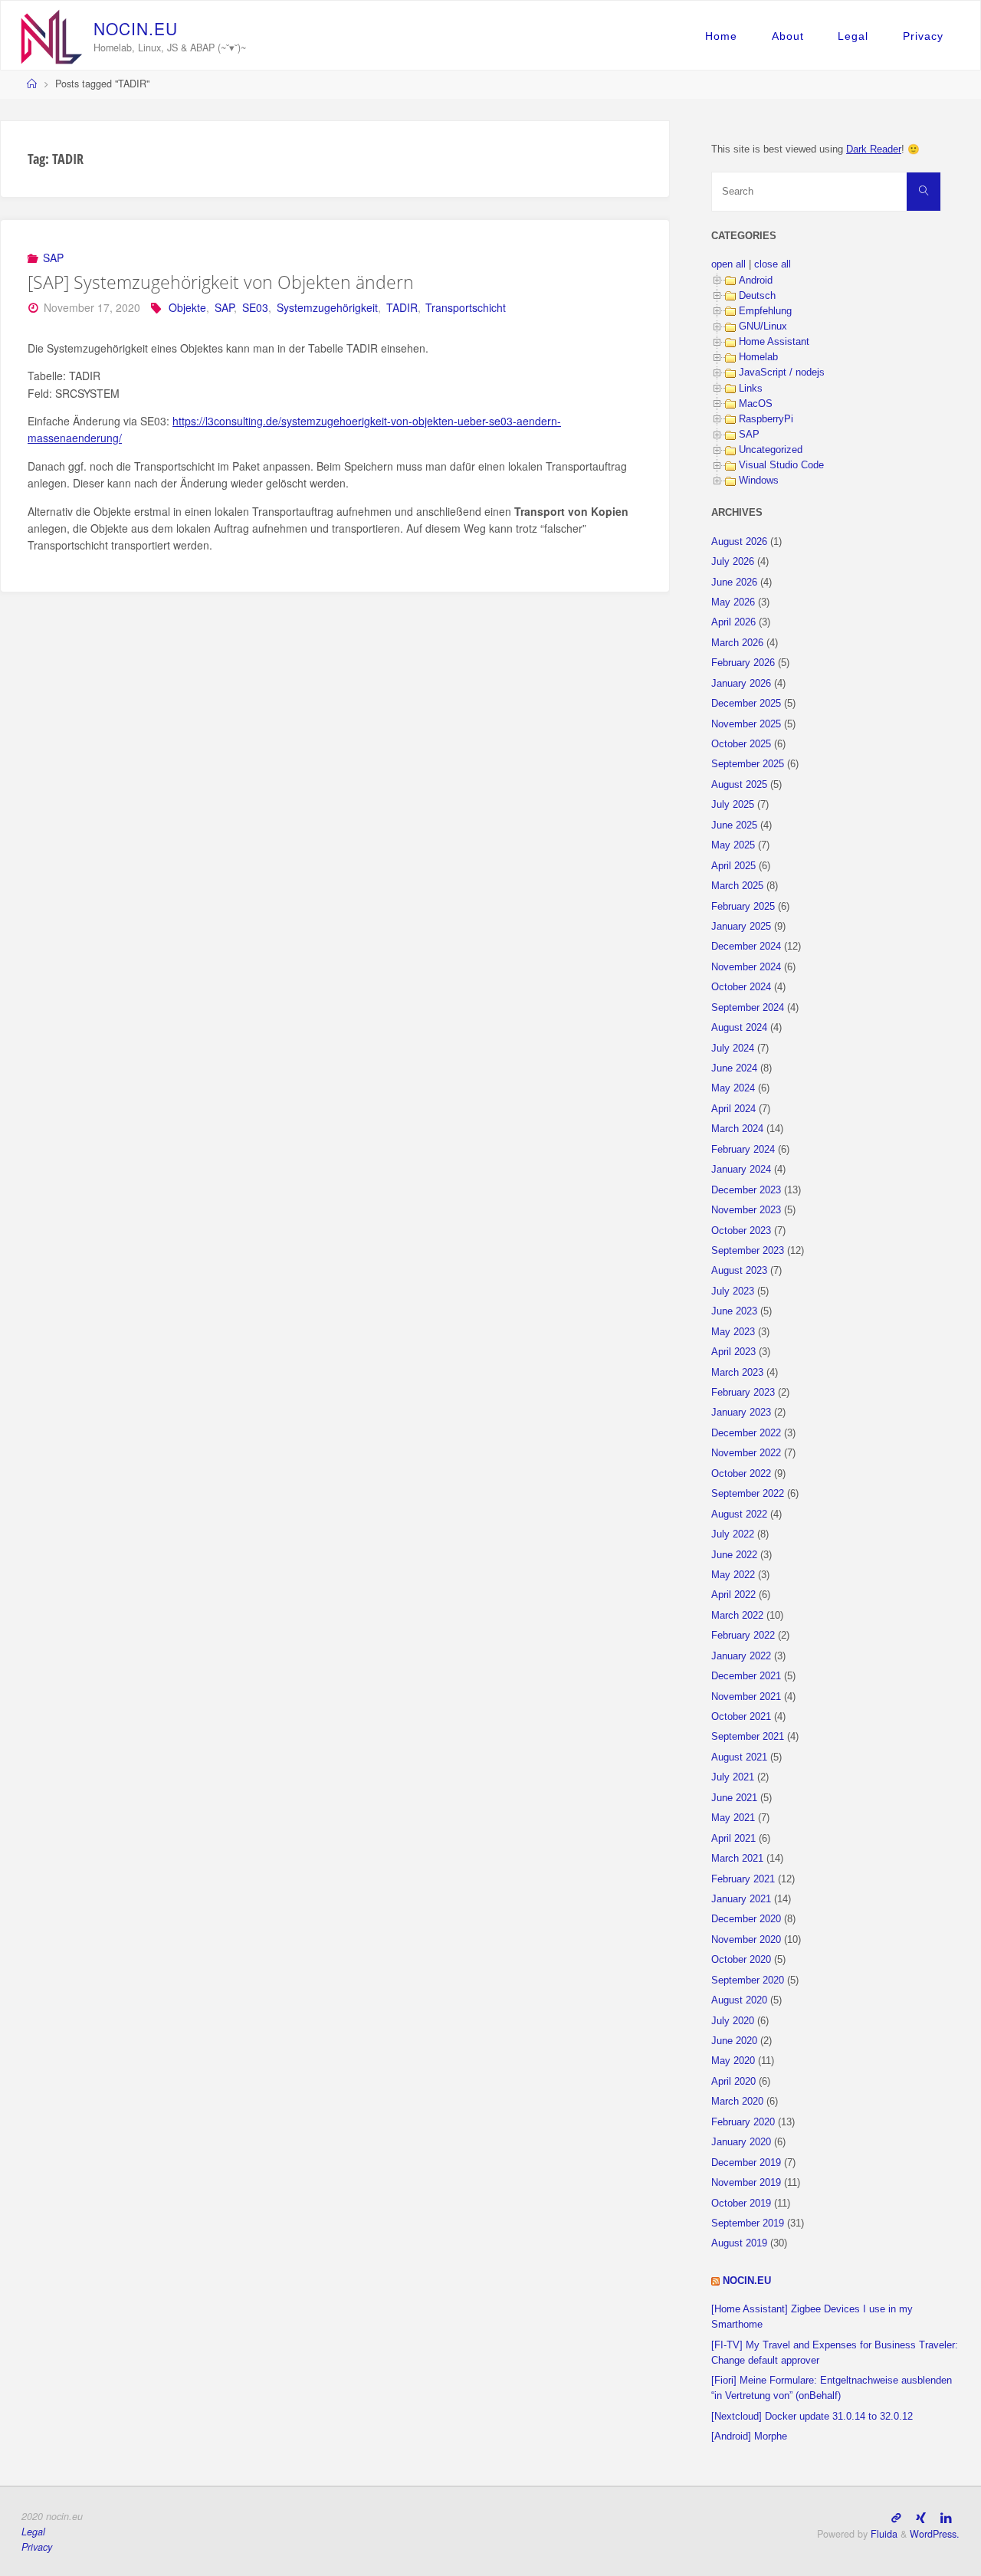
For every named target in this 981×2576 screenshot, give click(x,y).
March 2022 (737, 1616)
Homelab (758, 357)
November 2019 (746, 2183)
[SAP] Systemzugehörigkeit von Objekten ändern (221, 282)
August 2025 (739, 785)
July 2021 (733, 1777)
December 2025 (746, 704)
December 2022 (746, 1433)
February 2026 (743, 663)
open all (728, 264)
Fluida (883, 2534)
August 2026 (739, 542)
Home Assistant (774, 342)
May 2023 (733, 1332)
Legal (853, 36)
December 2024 (746, 947)
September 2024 (748, 1008)
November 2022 (746, 1453)
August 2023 (739, 1271)
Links (751, 389)
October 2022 (741, 1474)
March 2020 (737, 2102)
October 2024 (741, 987)
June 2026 (734, 582)
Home (721, 36)
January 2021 (741, 1899)
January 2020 (741, 2142)
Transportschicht (466, 307)
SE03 (255, 307)
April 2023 (733, 1352)
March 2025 (737, 886)
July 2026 (733, 562)
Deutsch (757, 296)
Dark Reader (874, 149)
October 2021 (741, 1717)
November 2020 (746, 1940)
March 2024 (737, 1129)
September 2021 (748, 1737)
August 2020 (739, 2000)
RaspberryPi (766, 419)
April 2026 (733, 622)
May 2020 (733, 2061)
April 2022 (733, 1595)
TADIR (402, 307)
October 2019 (741, 2204)
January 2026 (741, 684)
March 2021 (737, 1859)
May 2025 (733, 845)
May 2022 (733, 1575)
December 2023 (746, 1190)
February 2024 (743, 1150)
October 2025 (741, 744)
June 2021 (734, 1798)
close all (773, 264)
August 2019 (739, 2243)
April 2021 (733, 1839)
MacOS (756, 404)
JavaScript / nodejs (782, 372)
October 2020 (741, 1960)
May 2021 (733, 1818)
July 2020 (733, 2021)
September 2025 (748, 764)
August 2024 (739, 1028)
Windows (759, 481)
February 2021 (743, 1879)
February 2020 (743, 2122)
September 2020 (748, 1980)
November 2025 (746, 724)
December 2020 (746, 1919)
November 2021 (746, 1697)
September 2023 (748, 1251)
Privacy (923, 36)
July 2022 (733, 1534)
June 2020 (734, 2041)
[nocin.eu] (52, 35)
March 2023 (737, 1373)
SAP (53, 258)
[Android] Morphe (749, 2437)
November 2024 (746, 967)
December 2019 (746, 2163)
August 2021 (739, 1757)
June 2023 (734, 1311)
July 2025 (733, 805)
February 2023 (743, 1393)
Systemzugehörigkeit (327, 307)
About (788, 36)
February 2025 (743, 907)
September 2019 (748, 2223)
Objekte (187, 307)
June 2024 (734, 1068)
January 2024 (741, 1170)
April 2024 (733, 1109)
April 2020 (733, 2082)
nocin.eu (747, 2281)
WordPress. (935, 2534)
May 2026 (733, 602)
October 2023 (741, 1231)
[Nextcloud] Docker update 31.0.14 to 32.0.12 (812, 2417)
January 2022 (741, 1656)
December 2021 (746, 1676)
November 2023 (746, 1210)
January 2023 (741, 1413)
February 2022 (743, 1636)
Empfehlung (765, 311)
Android (756, 281)
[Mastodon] (896, 2517)
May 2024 (733, 1088)
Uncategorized (771, 450)
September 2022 (748, 1494)
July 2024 (733, 1048)
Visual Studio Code (781, 465)
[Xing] (921, 2517)
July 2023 (733, 1291)
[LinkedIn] (946, 2517)
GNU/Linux (763, 327)
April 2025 (733, 866)
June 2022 (734, 1555)
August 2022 (739, 1514)
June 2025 (734, 825)
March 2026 (737, 643)
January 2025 (741, 927)
